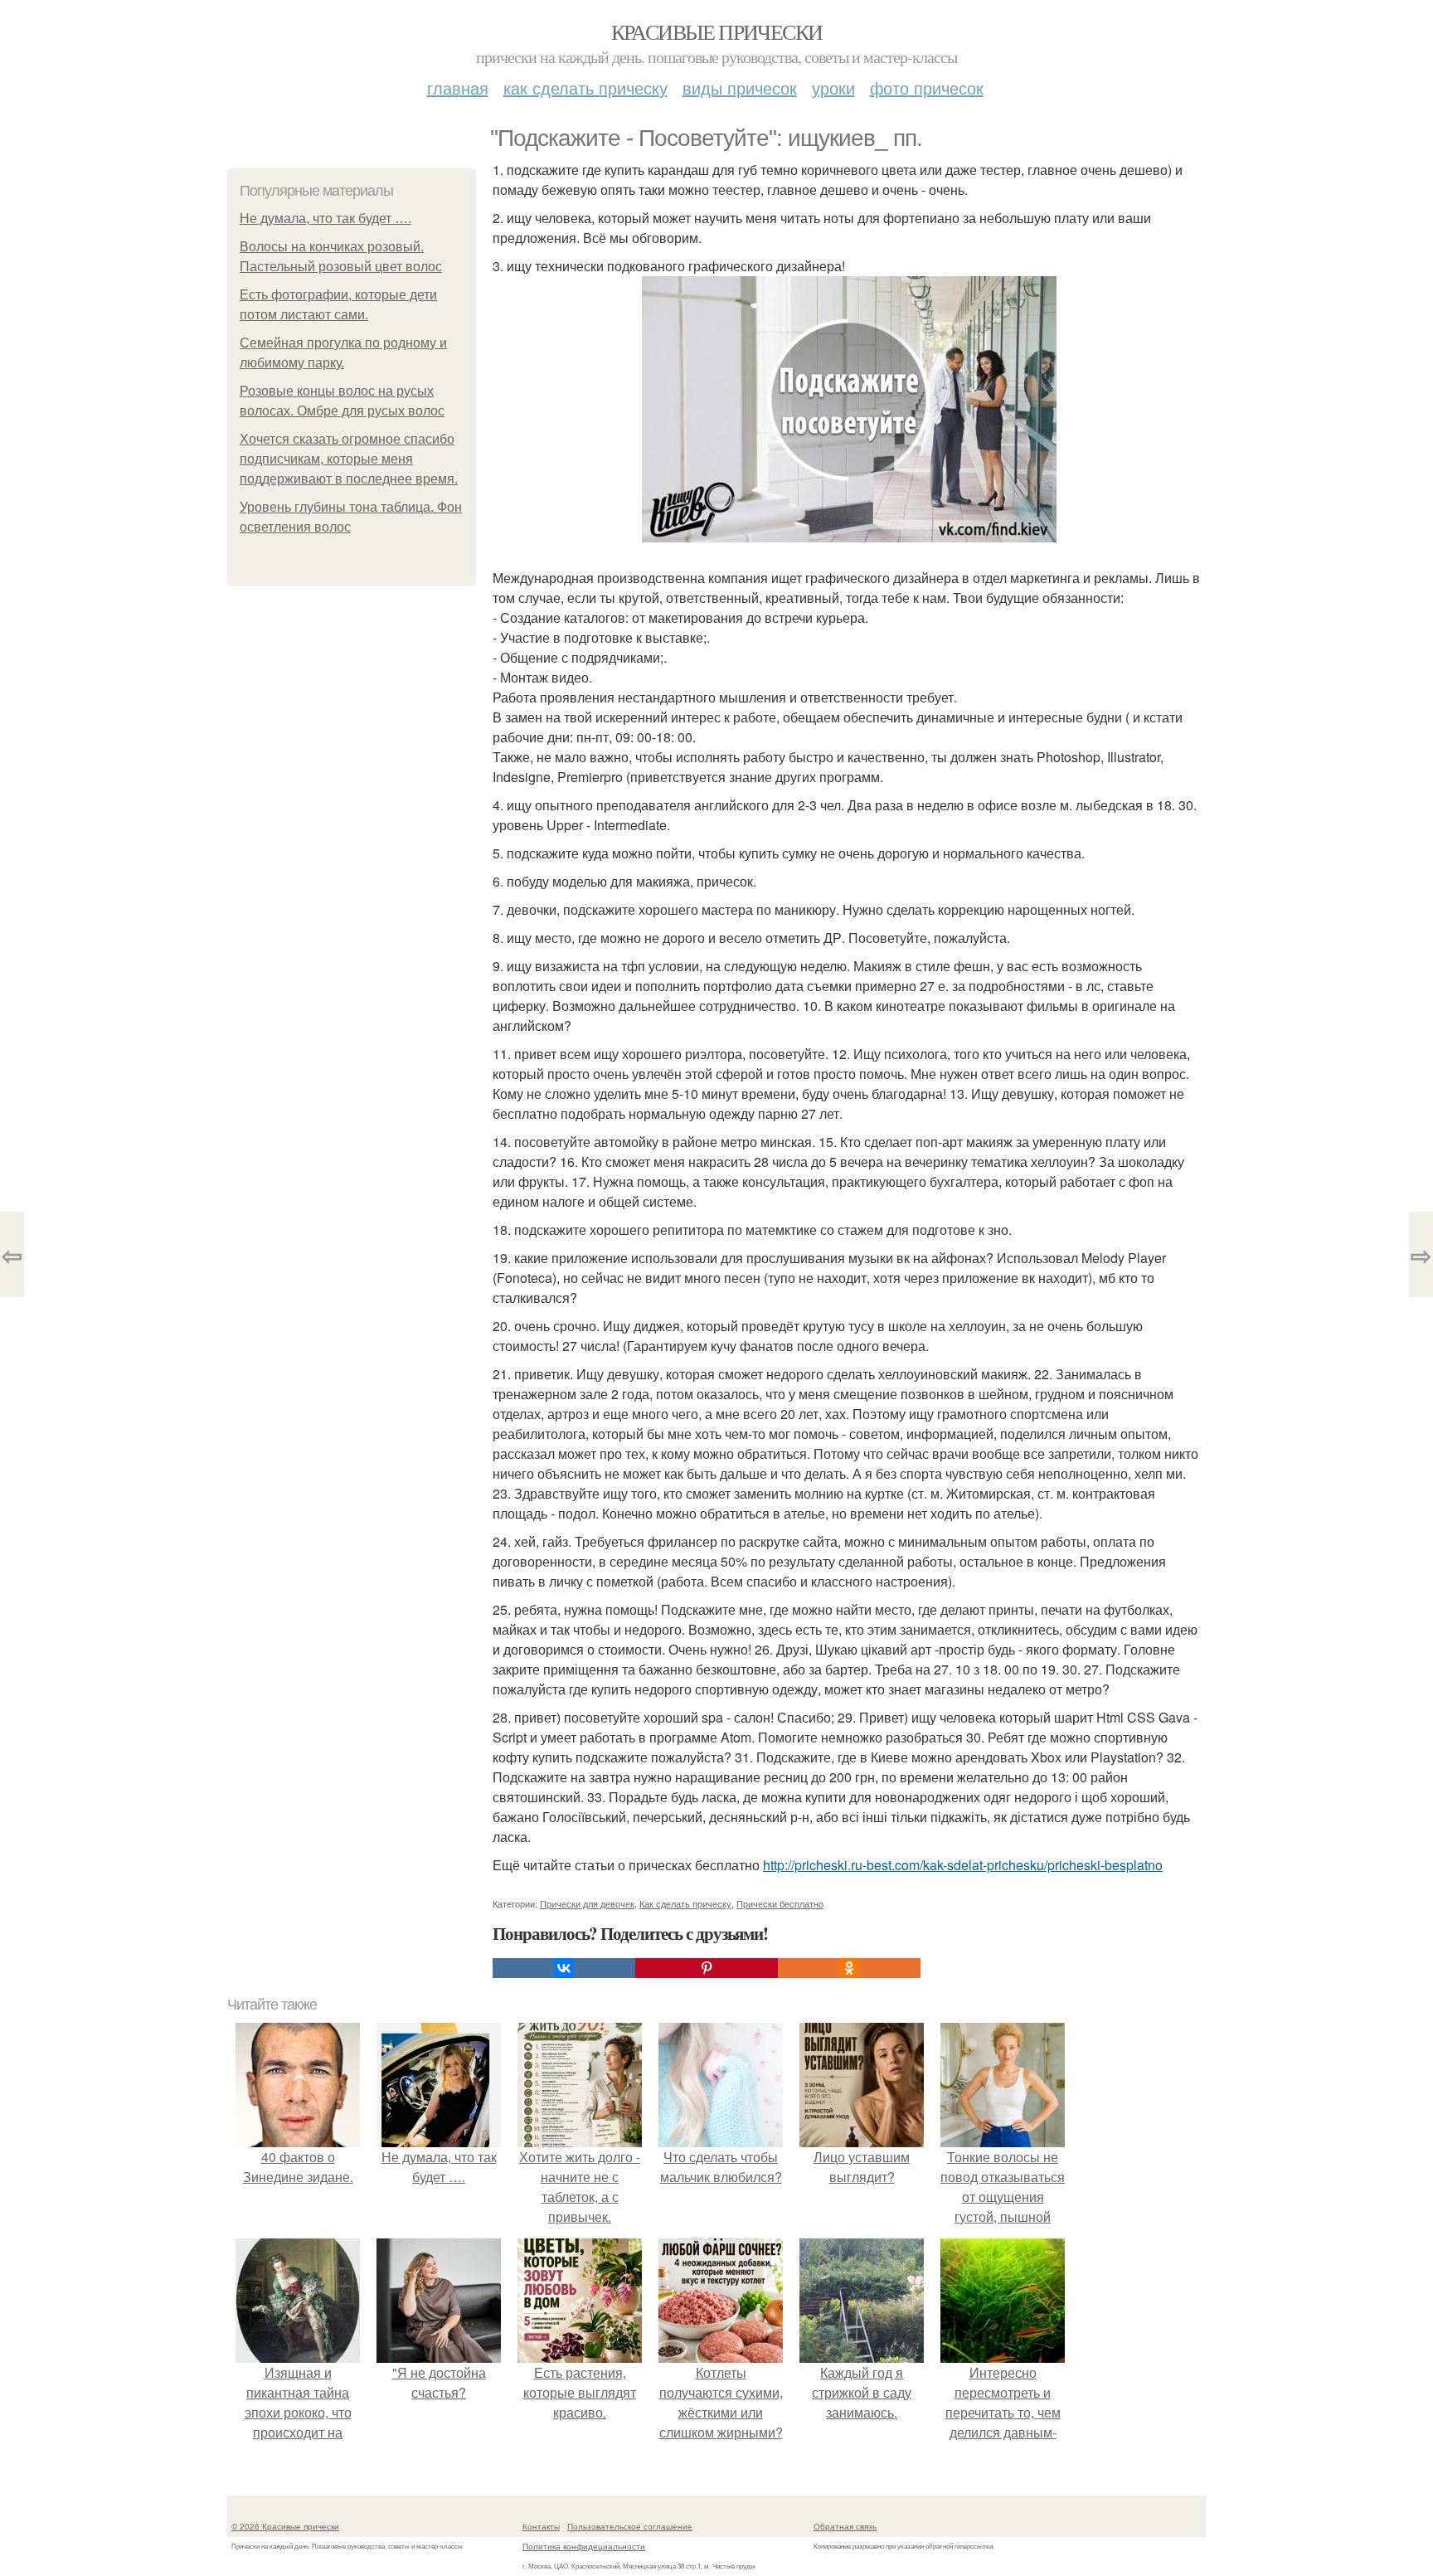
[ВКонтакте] (564, 1968)
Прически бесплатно (780, 1903)
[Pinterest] (707, 1968)
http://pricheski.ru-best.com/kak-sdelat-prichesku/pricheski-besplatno (963, 1865)
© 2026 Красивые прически (285, 2526)
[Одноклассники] (849, 1968)
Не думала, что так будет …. (325, 219)
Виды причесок (740, 87)
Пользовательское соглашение (630, 2526)
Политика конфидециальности (584, 2546)
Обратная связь (845, 2526)
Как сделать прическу (585, 87)
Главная (458, 87)
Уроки (833, 87)
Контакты (541, 2526)
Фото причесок (927, 87)
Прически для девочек (587, 1903)
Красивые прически (717, 32)
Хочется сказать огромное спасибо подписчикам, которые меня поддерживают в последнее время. (349, 459)
